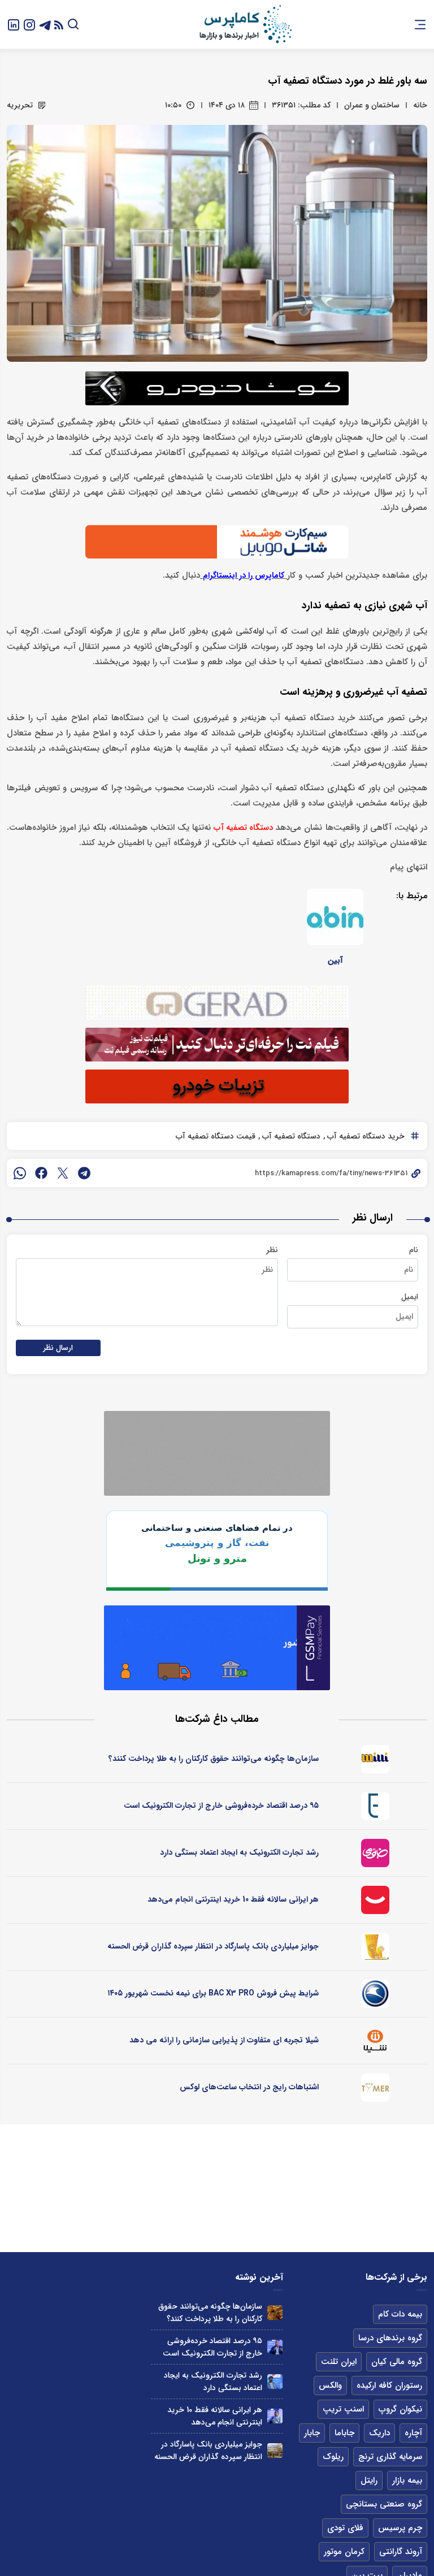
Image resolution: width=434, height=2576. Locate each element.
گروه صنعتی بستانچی (384, 2504)
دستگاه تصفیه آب (290, 1136)
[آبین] (335, 917)
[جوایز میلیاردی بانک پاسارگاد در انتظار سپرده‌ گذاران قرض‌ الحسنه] (275, 2451)
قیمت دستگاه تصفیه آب (216, 1136)
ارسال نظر (58, 1348)
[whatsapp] (20, 1173)
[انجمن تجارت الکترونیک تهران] (375, 1806)
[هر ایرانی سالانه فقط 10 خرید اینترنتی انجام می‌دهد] (275, 2416)
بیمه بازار (407, 2480)
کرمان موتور (344, 2552)
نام (414, 1250)
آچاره (413, 2433)
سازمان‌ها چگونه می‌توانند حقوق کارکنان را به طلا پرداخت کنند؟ (214, 1759)
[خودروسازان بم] (375, 1994)
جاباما (344, 2433)
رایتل (369, 2480)
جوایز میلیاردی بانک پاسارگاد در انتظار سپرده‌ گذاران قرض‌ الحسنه (213, 1946)
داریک (379, 2433)
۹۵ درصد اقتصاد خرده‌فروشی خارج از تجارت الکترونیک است (221, 1806)
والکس (330, 2385)
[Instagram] (29, 24)
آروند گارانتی (401, 2552)
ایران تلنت (339, 2362)
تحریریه (20, 105)
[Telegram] (45, 24)
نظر (272, 1250)
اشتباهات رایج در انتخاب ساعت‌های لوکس (249, 2087)
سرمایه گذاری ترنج (390, 2457)
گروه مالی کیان (397, 2362)
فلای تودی (345, 2528)
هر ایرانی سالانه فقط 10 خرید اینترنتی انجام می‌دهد (233, 1899)
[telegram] (84, 1173)
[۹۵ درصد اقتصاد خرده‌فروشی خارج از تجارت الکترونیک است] (275, 2347)
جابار (312, 2433)
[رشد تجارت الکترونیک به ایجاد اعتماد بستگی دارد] (275, 2382)
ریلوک (333, 2457)
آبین (335, 960)
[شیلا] (375, 2041)
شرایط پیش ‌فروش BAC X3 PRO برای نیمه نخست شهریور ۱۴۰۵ (213, 1993)
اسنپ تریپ (343, 2409)
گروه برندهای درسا (390, 2338)
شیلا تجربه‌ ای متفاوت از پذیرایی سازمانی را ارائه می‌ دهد (224, 2040)
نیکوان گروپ (400, 2409)
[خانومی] (375, 1853)
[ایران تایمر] (375, 2088)
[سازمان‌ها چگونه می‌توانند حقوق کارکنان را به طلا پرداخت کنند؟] (275, 2313)
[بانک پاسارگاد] (375, 1947)
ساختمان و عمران (372, 105)
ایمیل (410, 1297)
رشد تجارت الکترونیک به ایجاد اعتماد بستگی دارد (239, 1852)
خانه (420, 105)
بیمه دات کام (400, 2314)
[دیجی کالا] (375, 1900)
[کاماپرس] (245, 24)
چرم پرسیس (400, 2528)
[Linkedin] (14, 24)
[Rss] (59, 25)
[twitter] (63, 1173)
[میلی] (375, 1759)
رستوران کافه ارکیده (389, 2385)
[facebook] (41, 1173)
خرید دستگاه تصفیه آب (365, 1136)
